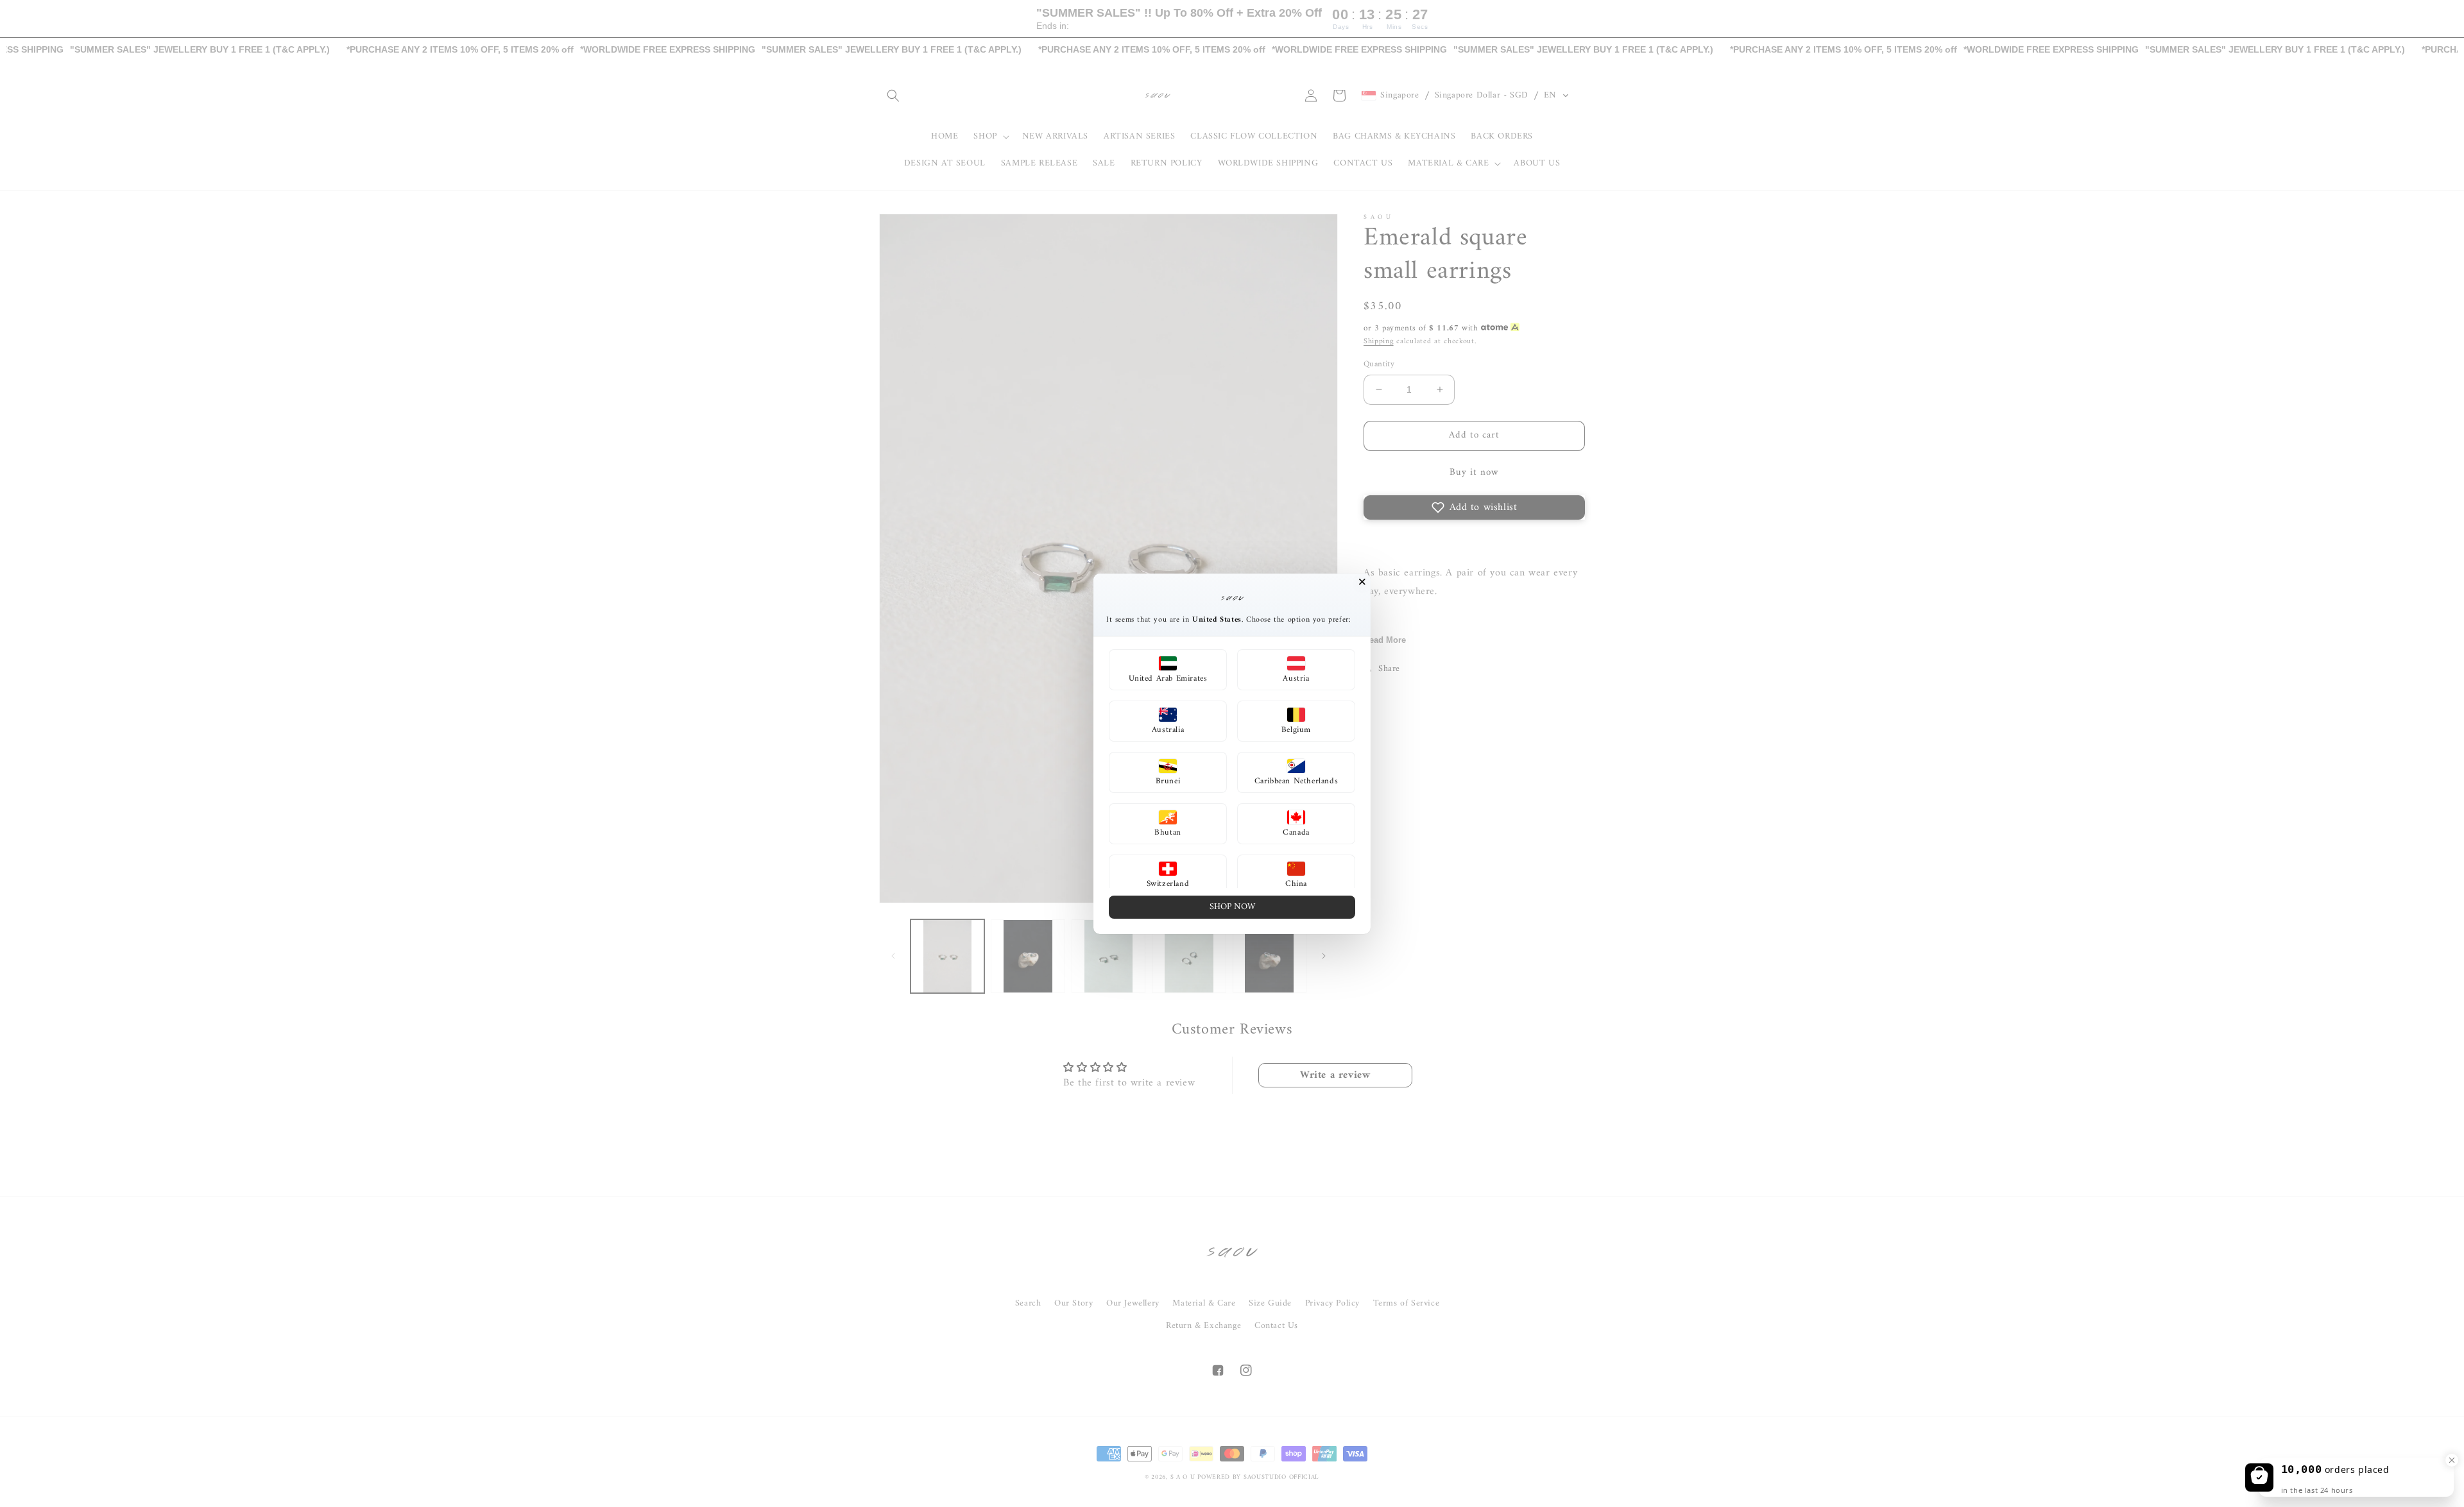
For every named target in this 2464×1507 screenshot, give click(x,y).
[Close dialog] (1362, 582)
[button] (1168, 670)
